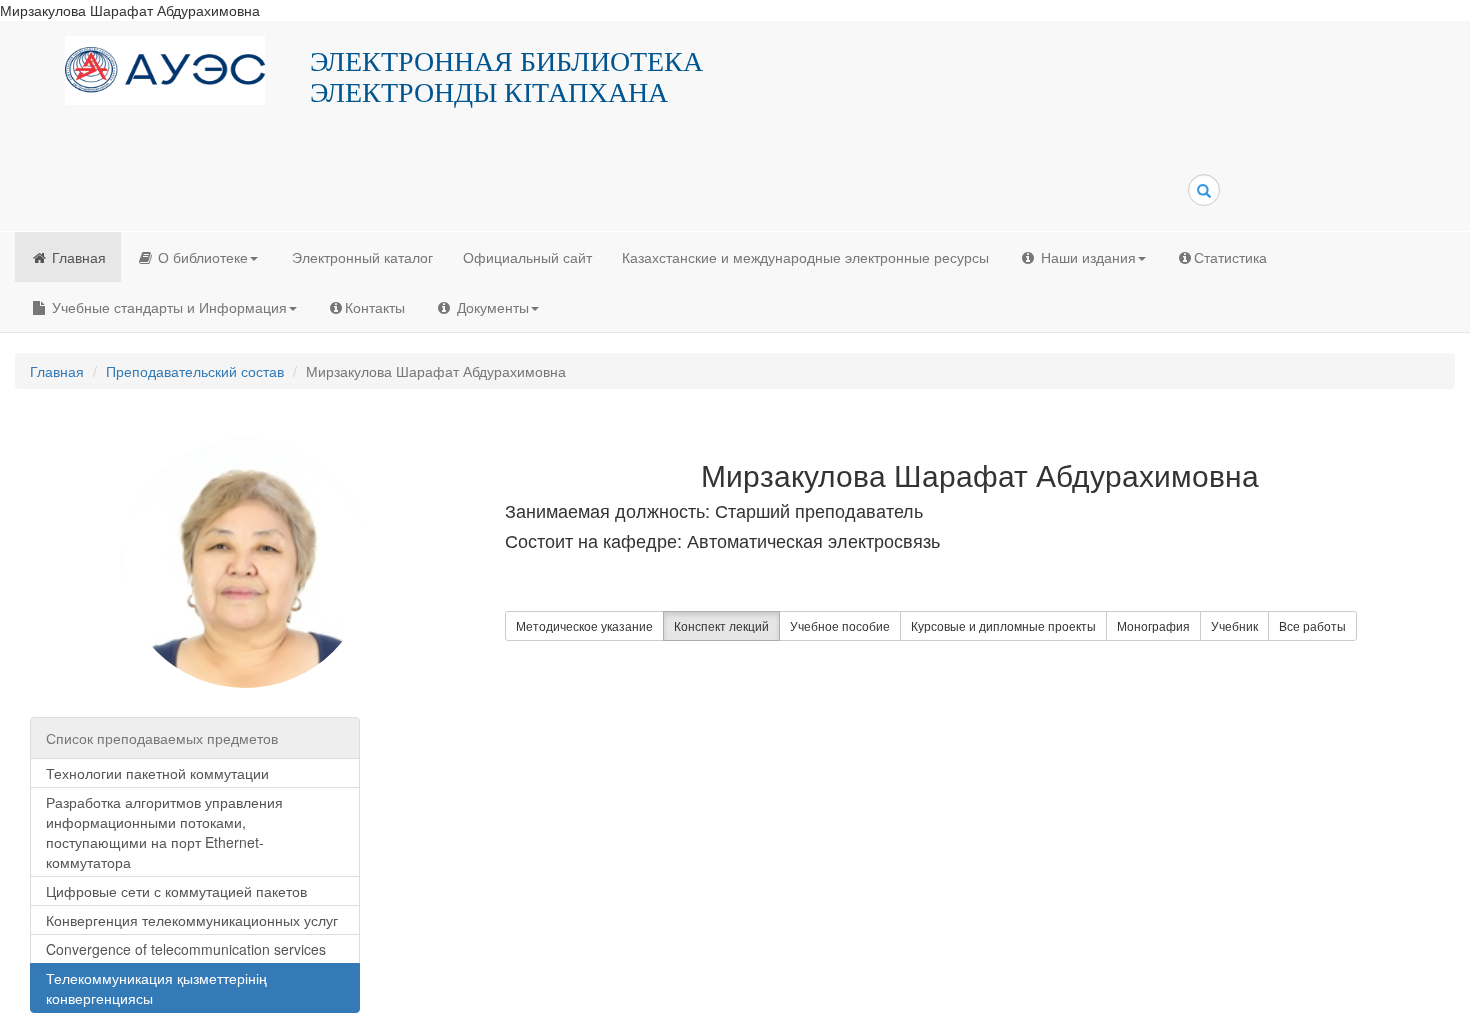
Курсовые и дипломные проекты (1003, 625)
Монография (1153, 625)
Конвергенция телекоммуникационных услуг (192, 920)
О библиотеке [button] (201, 257)
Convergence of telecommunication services (186, 949)
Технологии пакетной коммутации (157, 773)
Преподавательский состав (195, 371)
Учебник (1234, 625)
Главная (77, 257)
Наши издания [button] (1086, 257)
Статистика (1230, 257)
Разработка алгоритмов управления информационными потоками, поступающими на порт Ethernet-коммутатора (164, 832)
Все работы (1312, 625)
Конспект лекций (721, 625)
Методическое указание (584, 625)
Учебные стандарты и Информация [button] (167, 307)
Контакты (375, 307)
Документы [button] (491, 307)
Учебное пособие (840, 625)
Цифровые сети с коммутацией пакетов (176, 891)
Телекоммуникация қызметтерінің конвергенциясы (156, 988)
